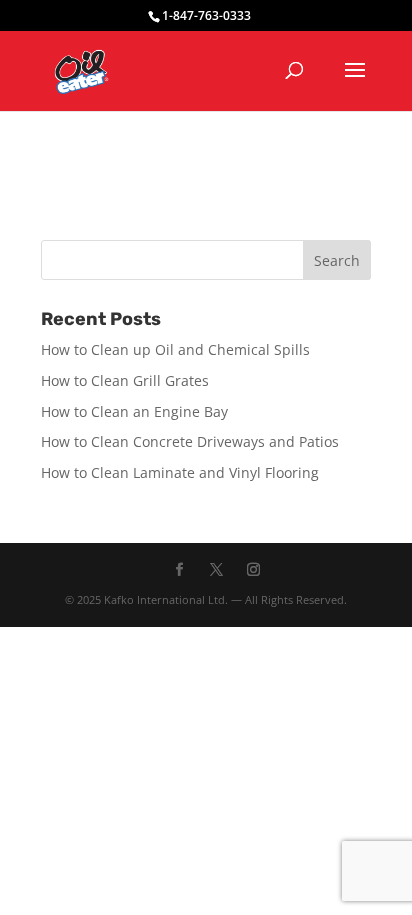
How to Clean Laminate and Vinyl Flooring (180, 472)
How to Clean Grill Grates (125, 380)
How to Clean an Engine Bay (134, 411)
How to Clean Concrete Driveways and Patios (190, 441)
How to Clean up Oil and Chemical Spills (175, 349)
